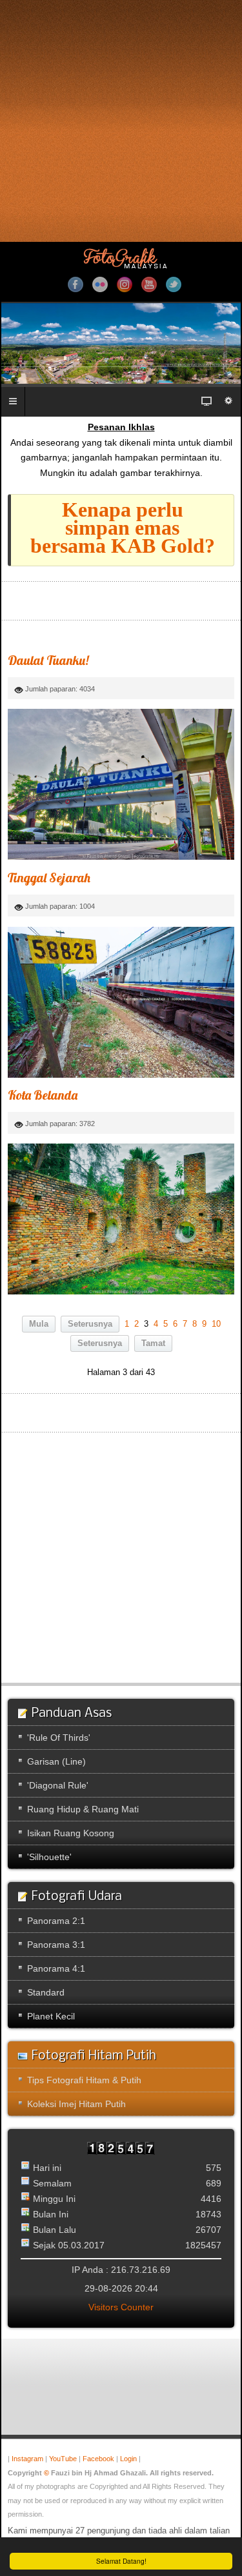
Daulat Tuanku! (48, 660)
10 (216, 1324)
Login (128, 2459)
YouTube (149, 284)
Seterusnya (90, 1324)
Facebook (76, 284)
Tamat (153, 1343)
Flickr (100, 284)
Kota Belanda (43, 1095)
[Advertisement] (121, 121)
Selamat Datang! (121, 2561)
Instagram (125, 284)
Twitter (174, 284)
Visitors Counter (121, 2307)
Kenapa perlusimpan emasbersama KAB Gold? (123, 528)
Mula (39, 1324)
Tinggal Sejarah (49, 877)
